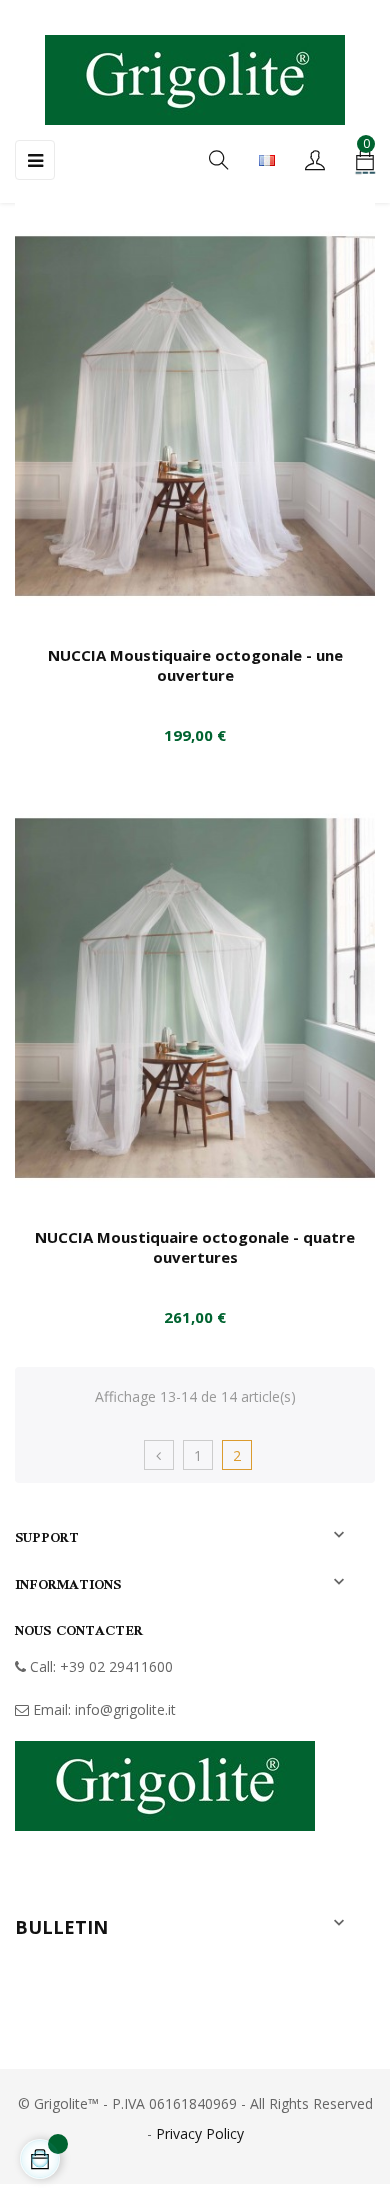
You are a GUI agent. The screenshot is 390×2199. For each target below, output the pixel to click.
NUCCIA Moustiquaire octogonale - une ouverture (195, 665)
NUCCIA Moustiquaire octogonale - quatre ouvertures (195, 1247)
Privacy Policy (200, 2133)
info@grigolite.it (125, 1709)
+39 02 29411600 (116, 1666)
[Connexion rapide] (315, 161)
